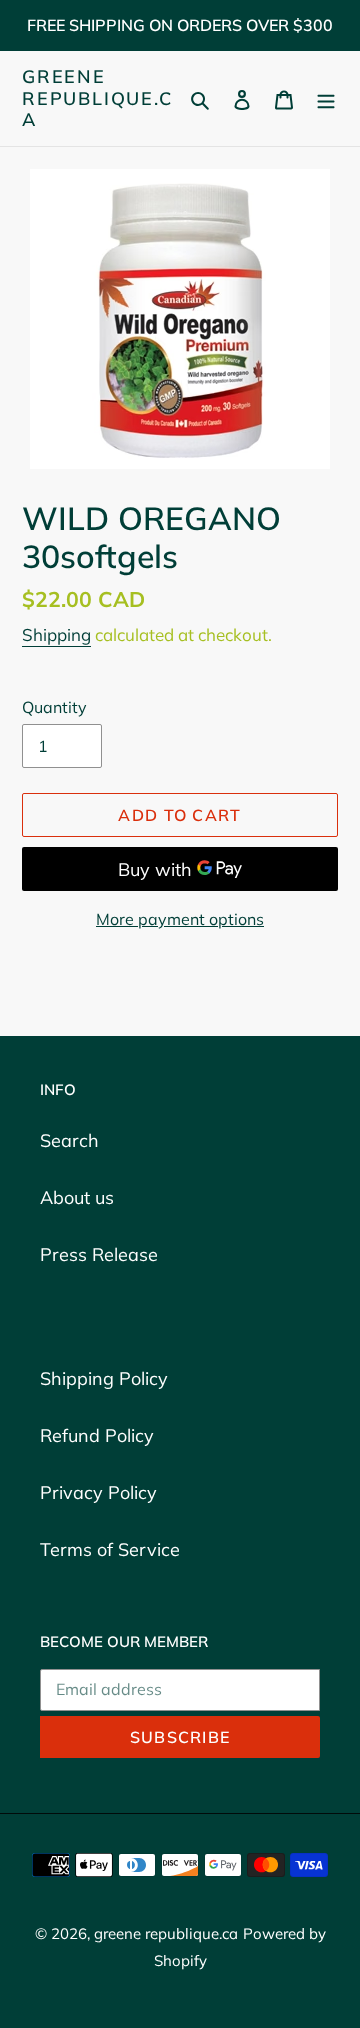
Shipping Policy (104, 1378)
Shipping (56, 634)
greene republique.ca (97, 98)
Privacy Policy (98, 1492)
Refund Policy (97, 1435)
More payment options (180, 919)
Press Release (99, 1254)
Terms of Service (110, 1549)
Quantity (54, 707)
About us (77, 1197)
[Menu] (326, 98)
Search (69, 1140)
